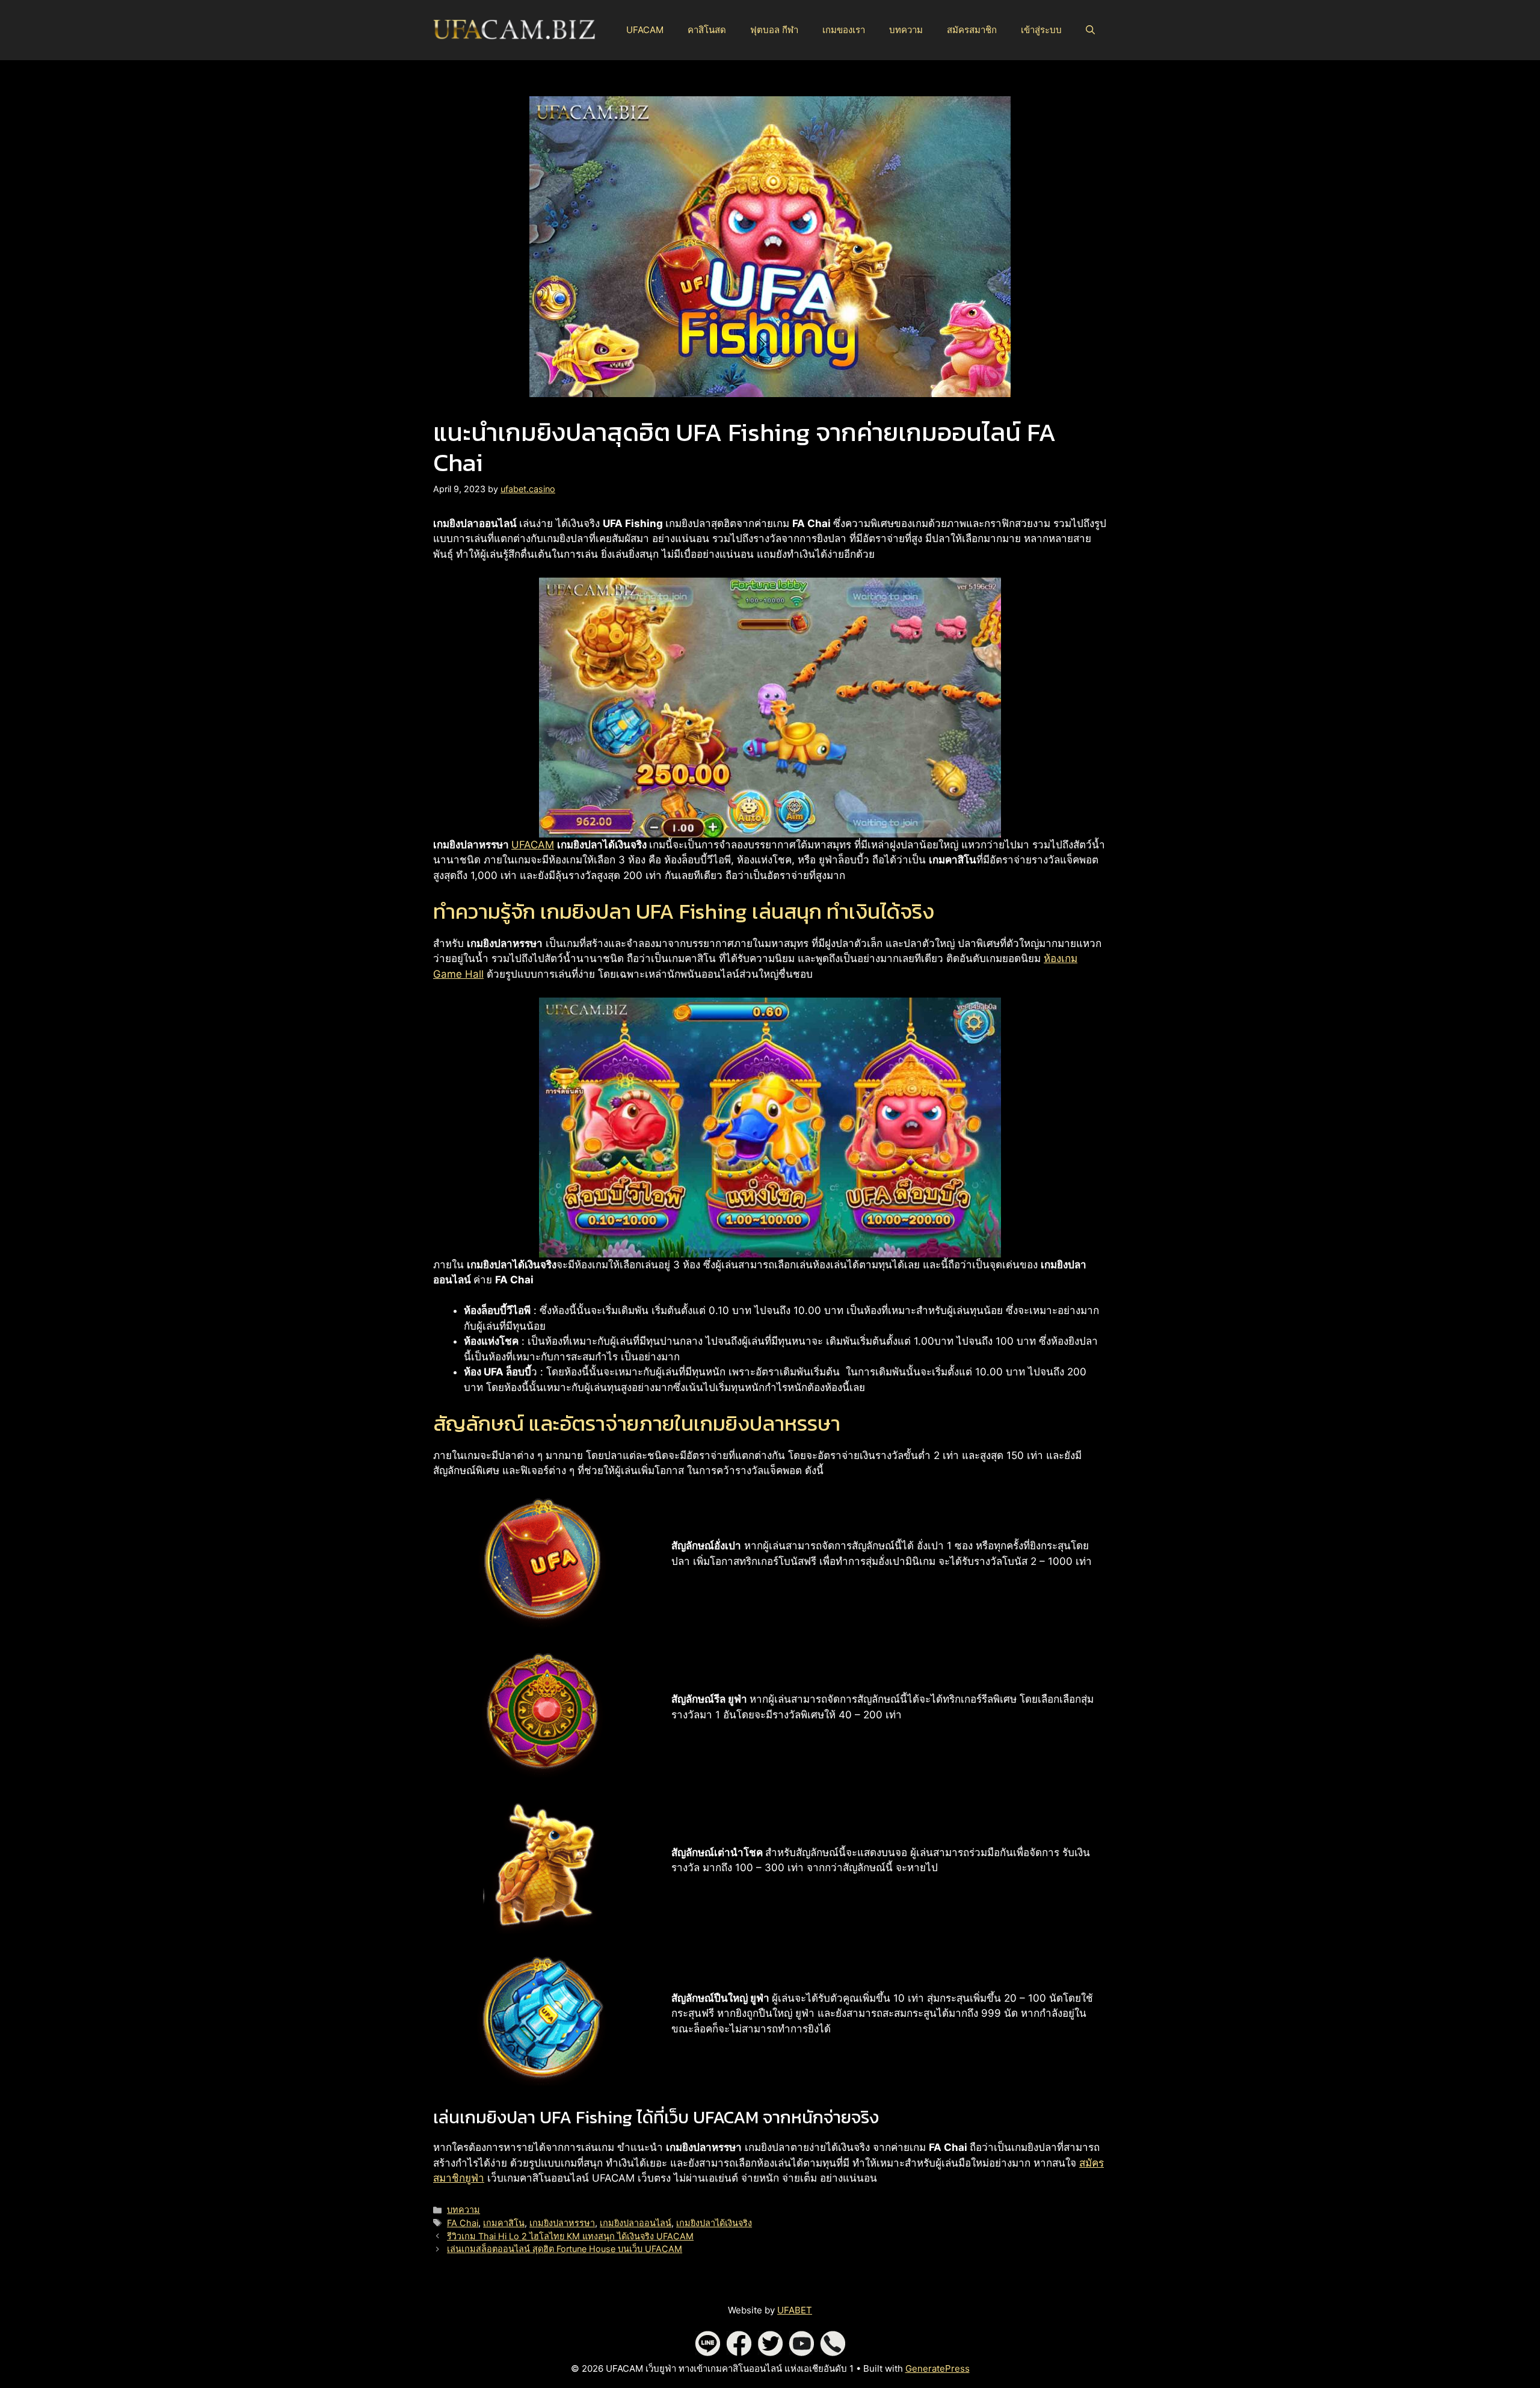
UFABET (795, 2310)
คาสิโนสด (707, 30)
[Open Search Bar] (1090, 30)
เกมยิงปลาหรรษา (562, 2223)
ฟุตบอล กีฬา (774, 30)
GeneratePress (938, 2368)
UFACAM (645, 30)
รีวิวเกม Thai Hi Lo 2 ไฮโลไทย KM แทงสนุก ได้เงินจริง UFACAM (570, 2236)
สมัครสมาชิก (972, 30)
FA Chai (463, 2223)
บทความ (906, 30)
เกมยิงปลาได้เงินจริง (714, 2223)
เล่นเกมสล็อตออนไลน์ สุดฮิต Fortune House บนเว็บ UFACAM (565, 2249)
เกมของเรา (844, 30)
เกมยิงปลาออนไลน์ (636, 2223)
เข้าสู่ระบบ (1041, 30)
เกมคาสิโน (504, 2223)
